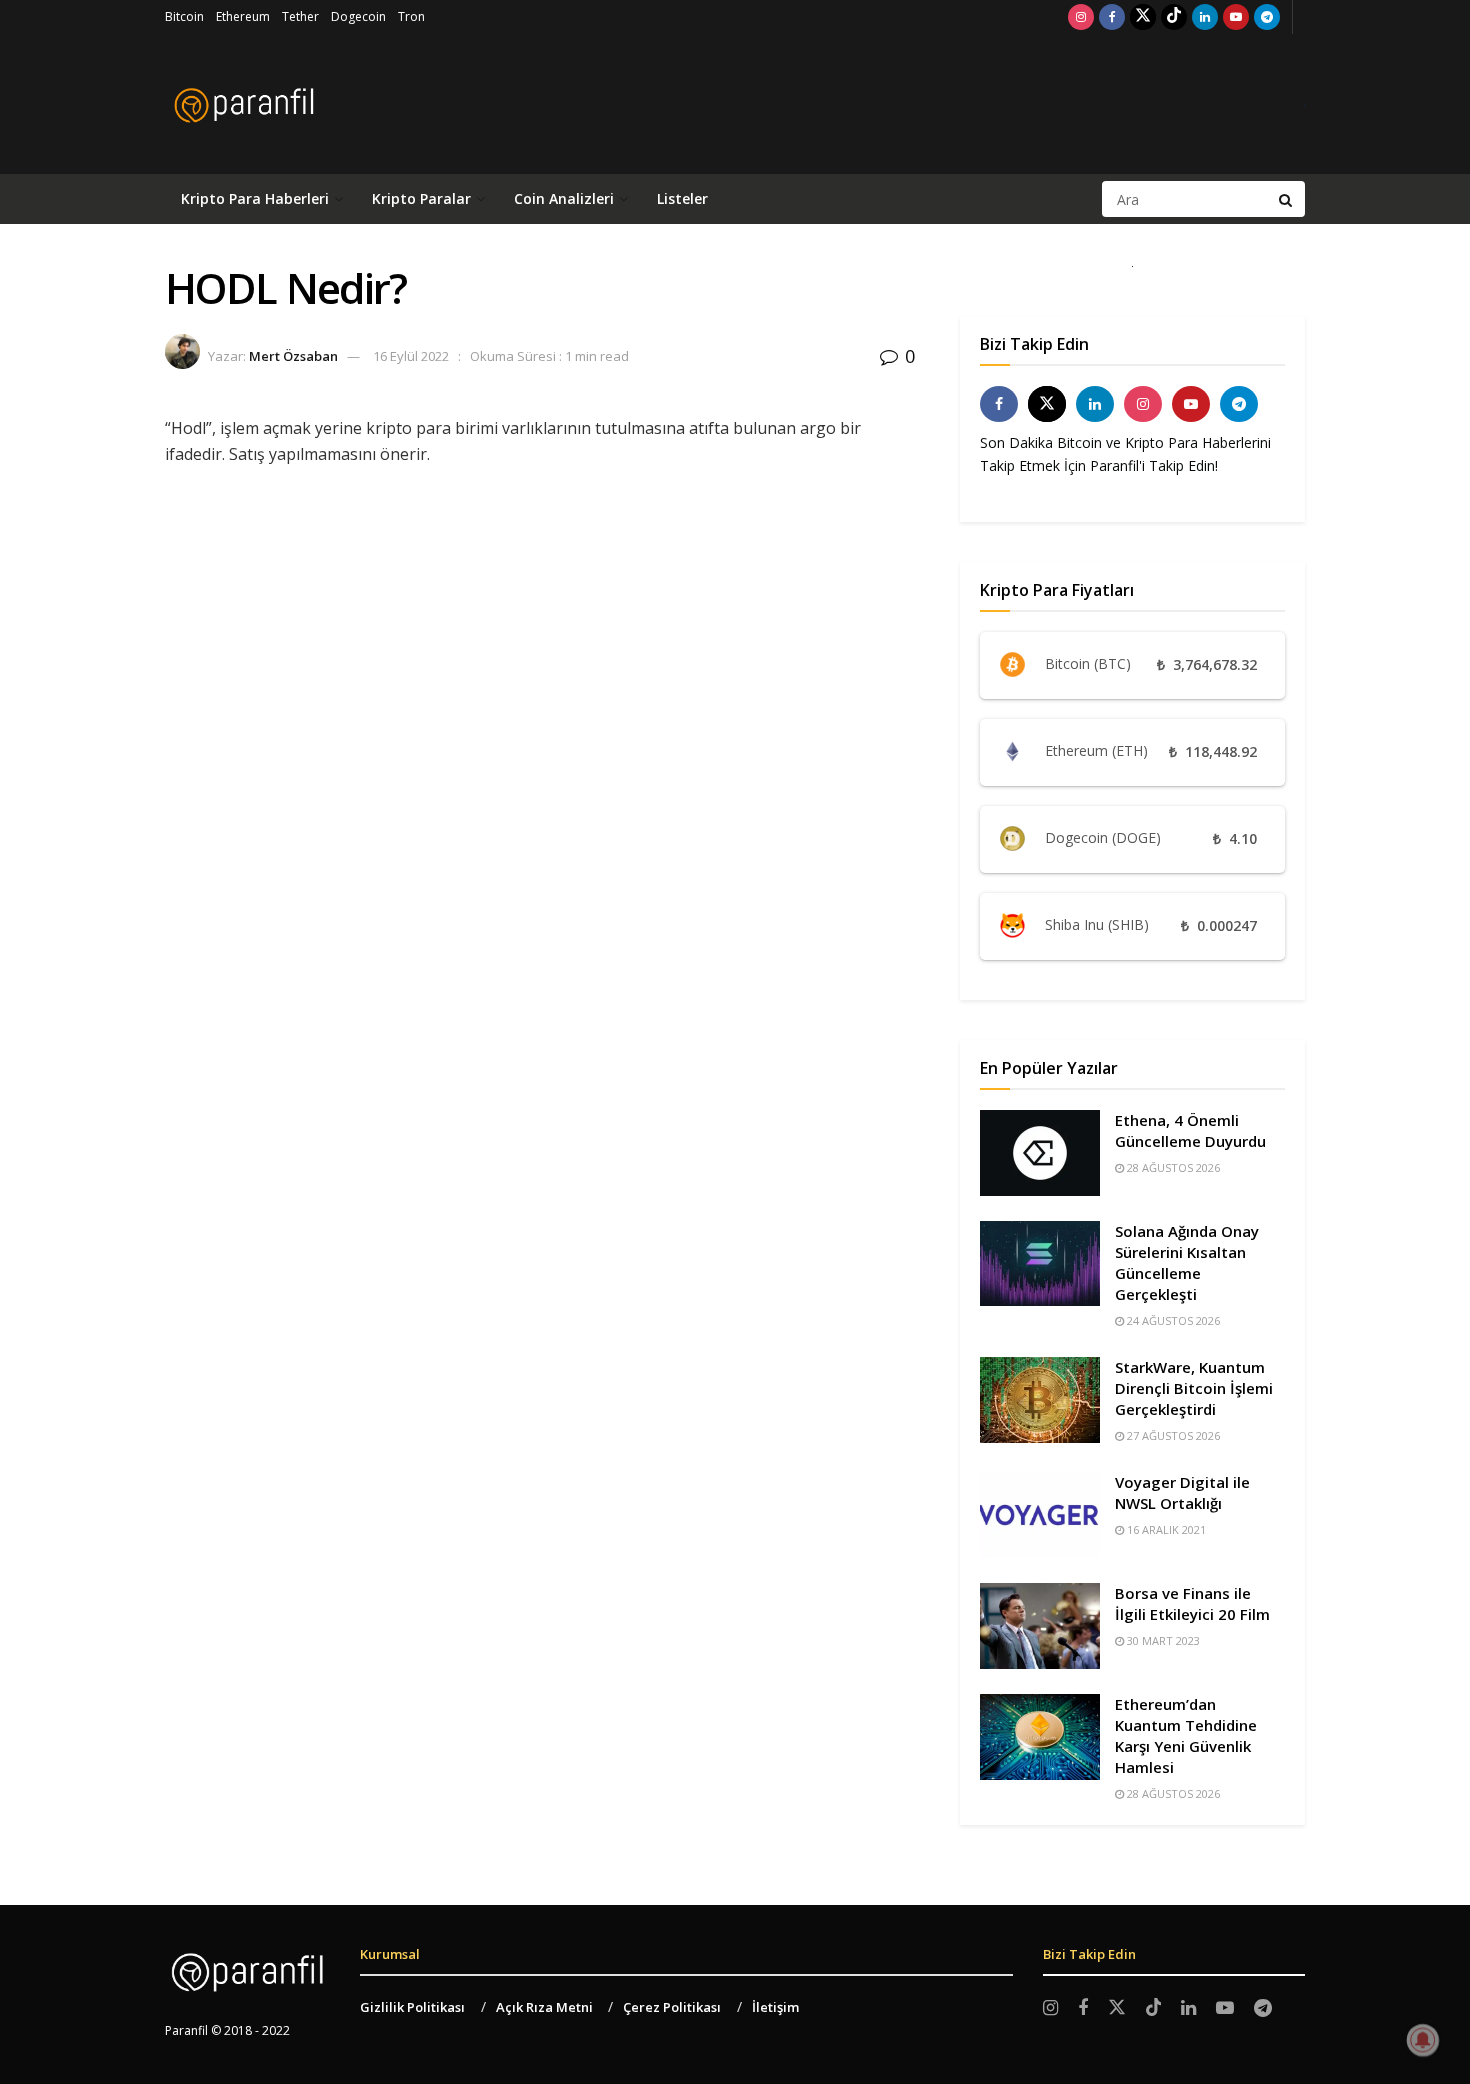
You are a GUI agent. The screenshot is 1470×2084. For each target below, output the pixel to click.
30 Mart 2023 (1162, 1640)
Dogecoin (358, 16)
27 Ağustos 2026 (1172, 1435)
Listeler (682, 198)
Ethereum (243, 16)
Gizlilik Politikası (412, 2007)
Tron (411, 16)
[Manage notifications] (1423, 2040)
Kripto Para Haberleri (255, 198)
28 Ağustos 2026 (1172, 1167)
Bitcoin (184, 16)
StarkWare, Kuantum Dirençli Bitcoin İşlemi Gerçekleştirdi (1194, 1388)
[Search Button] (1287, 199)
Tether (300, 16)
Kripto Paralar (421, 198)
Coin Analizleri (564, 198)
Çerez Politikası (672, 2007)
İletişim (775, 2007)
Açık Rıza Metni (544, 2007)
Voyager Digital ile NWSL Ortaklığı (1182, 1492)
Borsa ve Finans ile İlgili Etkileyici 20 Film (1192, 1603)
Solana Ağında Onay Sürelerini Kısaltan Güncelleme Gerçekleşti (1187, 1262)
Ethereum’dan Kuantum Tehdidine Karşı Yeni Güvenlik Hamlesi (1186, 1735)
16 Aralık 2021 (1165, 1529)
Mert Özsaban (293, 356)
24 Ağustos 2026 (1172, 1320)
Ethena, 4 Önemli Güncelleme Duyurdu (1190, 1130)
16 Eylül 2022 (411, 356)
